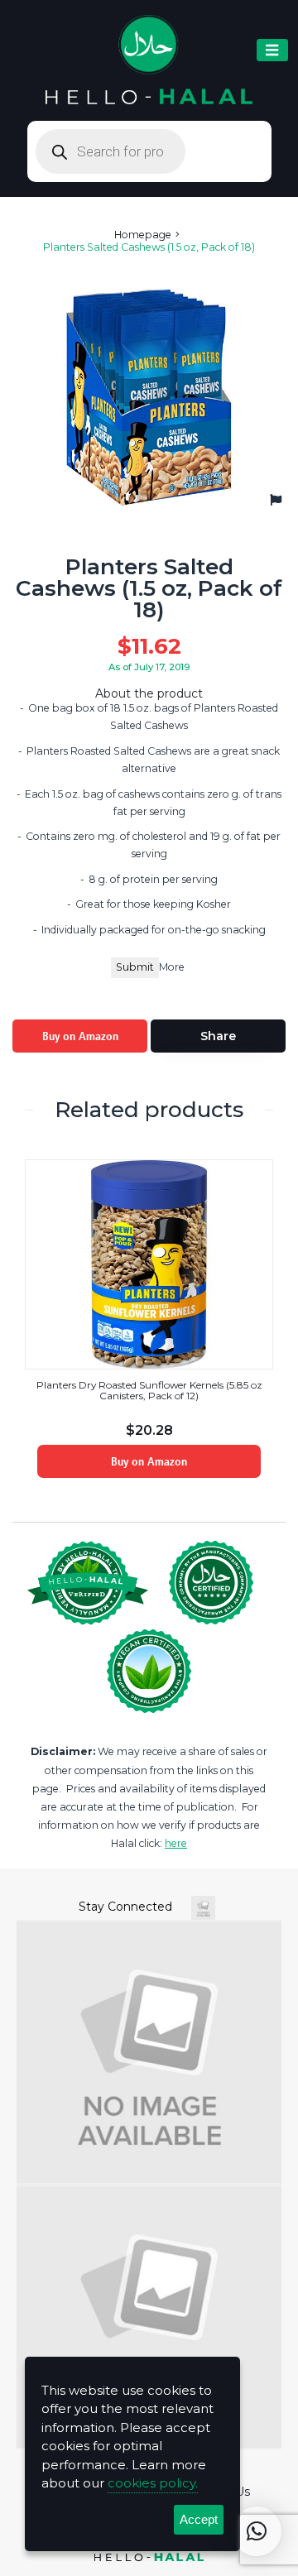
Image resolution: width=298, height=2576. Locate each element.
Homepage (143, 235)
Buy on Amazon (80, 1036)
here (176, 1843)
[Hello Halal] (149, 60)
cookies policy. (153, 2483)
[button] (257, 2531)
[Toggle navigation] (272, 50)
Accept (199, 2519)
